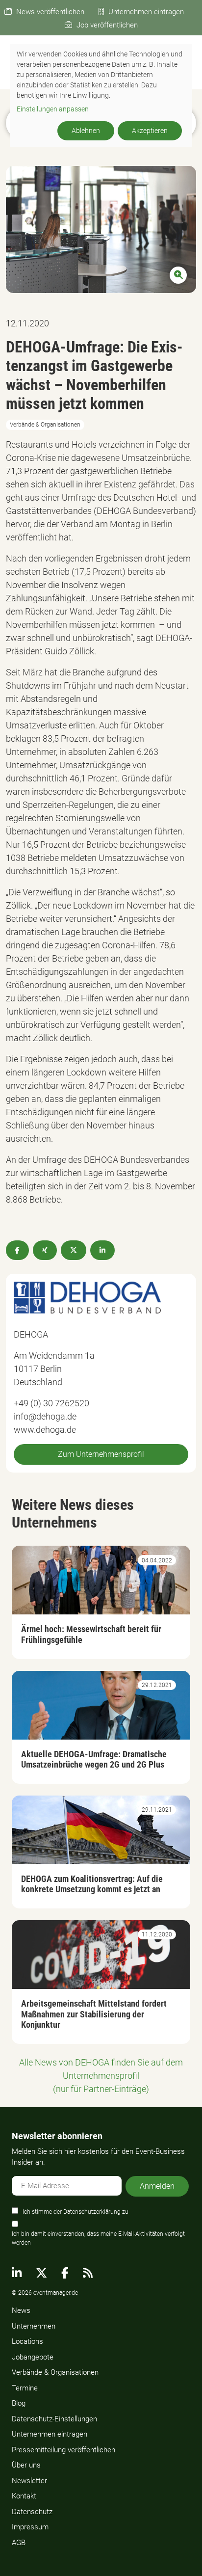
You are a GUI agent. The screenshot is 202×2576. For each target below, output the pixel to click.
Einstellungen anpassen (53, 109)
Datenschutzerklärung (92, 2212)
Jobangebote (33, 2357)
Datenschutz (32, 2512)
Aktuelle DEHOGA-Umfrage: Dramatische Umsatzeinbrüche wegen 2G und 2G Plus (94, 1759)
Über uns (26, 2465)
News (21, 2310)
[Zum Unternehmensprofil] (87, 1297)
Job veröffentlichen (107, 25)
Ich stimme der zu (76, 2212)
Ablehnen (86, 131)
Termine (25, 2388)
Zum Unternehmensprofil (101, 1454)
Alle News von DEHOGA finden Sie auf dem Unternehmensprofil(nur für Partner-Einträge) (101, 2076)
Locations (27, 2341)
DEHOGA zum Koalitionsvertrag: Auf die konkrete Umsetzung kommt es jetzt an (92, 1884)
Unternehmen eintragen (146, 12)
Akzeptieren (150, 131)
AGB (19, 2543)
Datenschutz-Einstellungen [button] (54, 2419)
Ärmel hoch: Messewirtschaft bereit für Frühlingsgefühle (91, 1634)
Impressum (30, 2527)
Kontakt (24, 2496)
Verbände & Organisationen (55, 2372)
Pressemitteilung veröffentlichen (63, 2450)
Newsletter (29, 2481)
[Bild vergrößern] (101, 229)
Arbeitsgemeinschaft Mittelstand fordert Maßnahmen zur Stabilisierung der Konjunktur (94, 2014)
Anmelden (157, 2186)
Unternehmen (34, 2326)
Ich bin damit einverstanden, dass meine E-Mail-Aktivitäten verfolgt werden (98, 2238)
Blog (19, 2403)
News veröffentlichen (50, 12)
